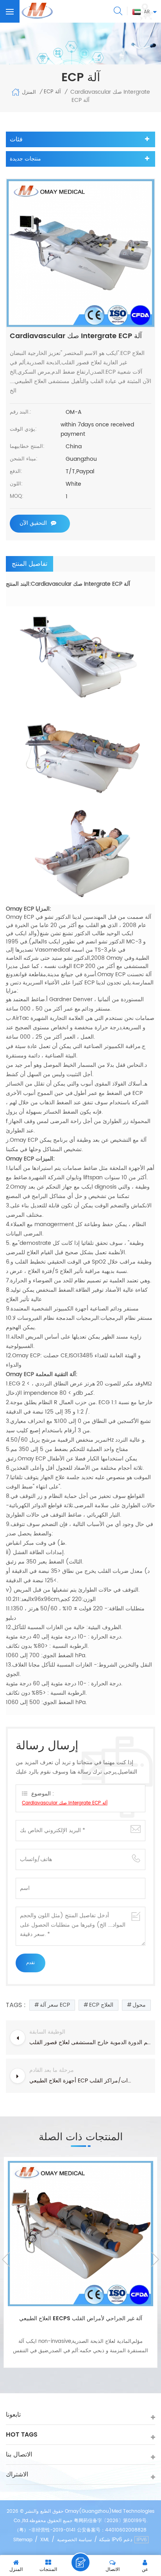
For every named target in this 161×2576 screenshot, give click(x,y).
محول (139, 2005)
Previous (6, 2259)
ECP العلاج (101, 2005)
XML (45, 2540)
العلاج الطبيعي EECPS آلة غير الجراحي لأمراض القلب (81, 2318)
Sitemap (23, 2540)
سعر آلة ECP (55, 2005)
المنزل (29, 92)
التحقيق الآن (33, 523)
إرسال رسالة (80, 2562)
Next (155, 2259)
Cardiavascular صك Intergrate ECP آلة (65, 1803)
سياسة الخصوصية (74, 2540)
